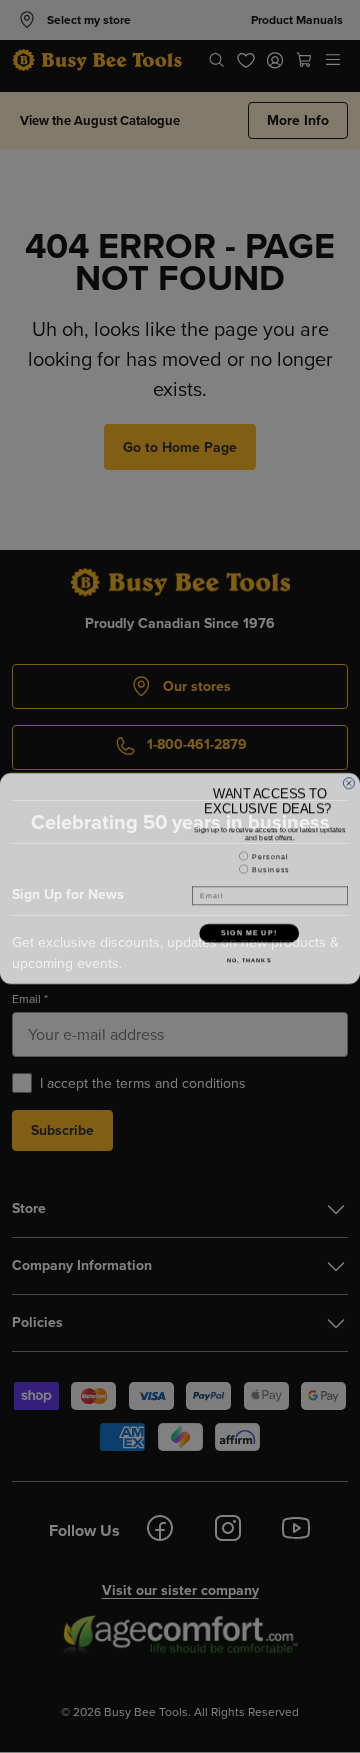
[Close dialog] (348, 781)
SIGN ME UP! (249, 931)
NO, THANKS (249, 959)
